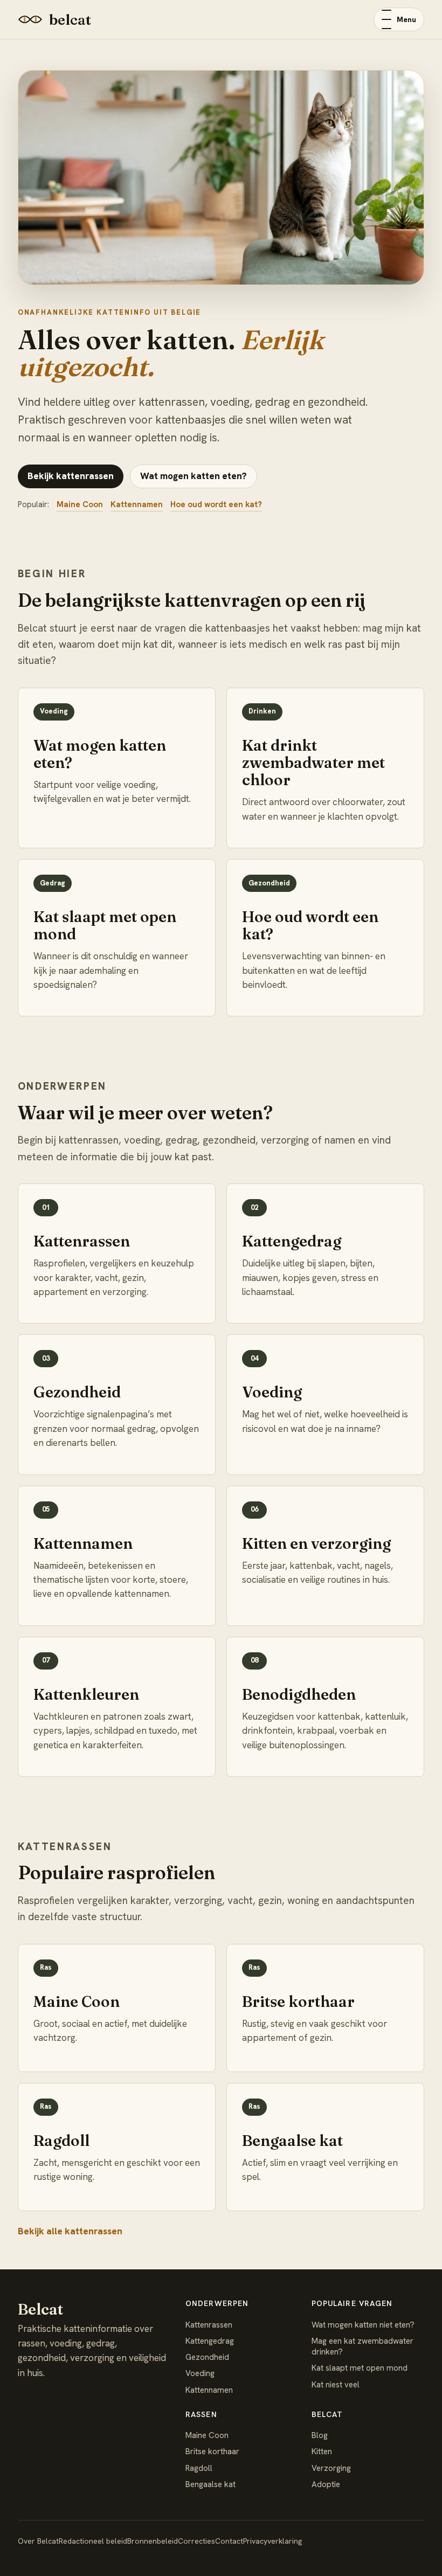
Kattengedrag (210, 2341)
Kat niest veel (336, 2385)
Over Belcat (38, 2541)
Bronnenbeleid (153, 2541)
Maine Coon (80, 504)
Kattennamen (137, 504)
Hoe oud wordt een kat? (216, 504)
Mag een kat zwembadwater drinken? (362, 2346)
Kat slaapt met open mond (360, 2368)
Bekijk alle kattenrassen (70, 2231)
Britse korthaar (212, 2452)
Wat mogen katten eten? (194, 476)
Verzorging (331, 2468)
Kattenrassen (209, 2325)
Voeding (200, 2373)
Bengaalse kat (210, 2484)
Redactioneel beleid (93, 2541)
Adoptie (326, 2484)
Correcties (196, 2541)
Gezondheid (207, 2357)
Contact (229, 2541)
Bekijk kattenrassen (71, 476)
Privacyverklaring (272, 2541)
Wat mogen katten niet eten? (363, 2325)
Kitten (322, 2452)
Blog (320, 2435)
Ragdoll (199, 2468)
